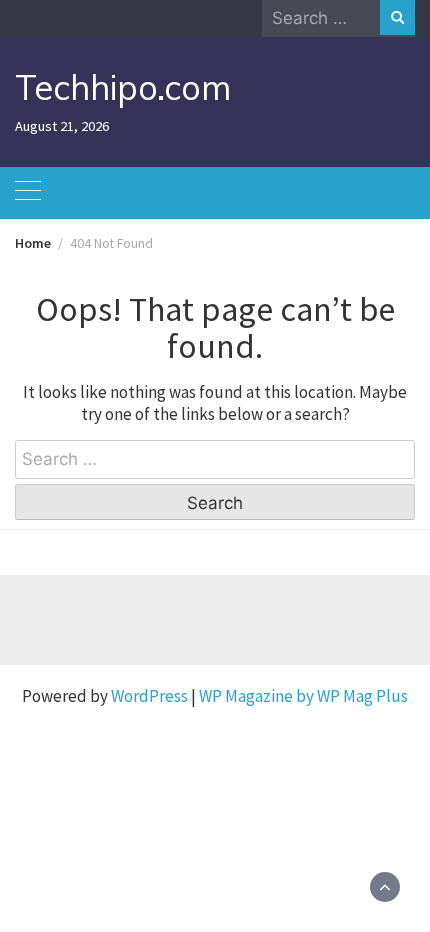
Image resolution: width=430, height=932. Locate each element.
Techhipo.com (123, 87)
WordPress (149, 696)
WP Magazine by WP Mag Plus (303, 696)
